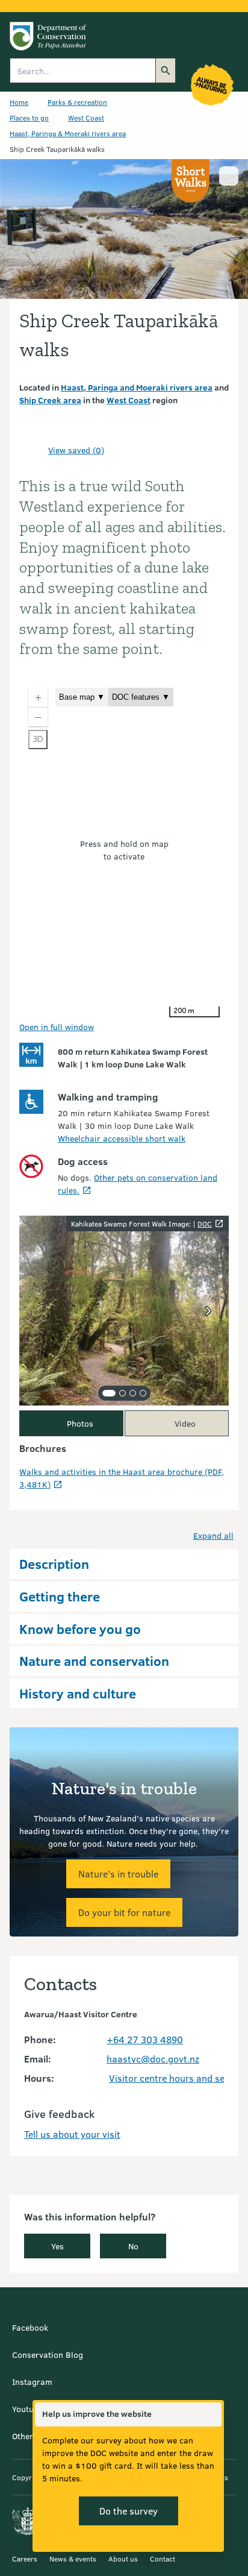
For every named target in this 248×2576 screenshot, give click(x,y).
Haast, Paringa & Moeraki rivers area (68, 133)
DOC (205, 1224)
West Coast (86, 118)
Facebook (30, 2327)
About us (123, 2559)
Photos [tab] (80, 1423)
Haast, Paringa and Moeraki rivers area (137, 387)
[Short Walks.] (191, 181)
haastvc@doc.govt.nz (153, 2059)
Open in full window (57, 1027)
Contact (163, 2559)
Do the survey (129, 2511)
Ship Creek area (50, 400)
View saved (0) (76, 450)
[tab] (109, 1393)
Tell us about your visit (72, 2134)
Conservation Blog (48, 2355)
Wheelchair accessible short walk (122, 1138)
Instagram (32, 2382)
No (133, 2246)
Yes (57, 2246)
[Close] (212, 2414)
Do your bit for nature (124, 1912)
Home (19, 102)
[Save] (34, 450)
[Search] (166, 71)
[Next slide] (208, 1311)
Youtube (27, 2409)
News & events (73, 2559)
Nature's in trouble (118, 1874)
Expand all (213, 1535)
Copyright (28, 2477)
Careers (25, 2559)
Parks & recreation (77, 102)
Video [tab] (185, 1423)
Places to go (29, 118)
